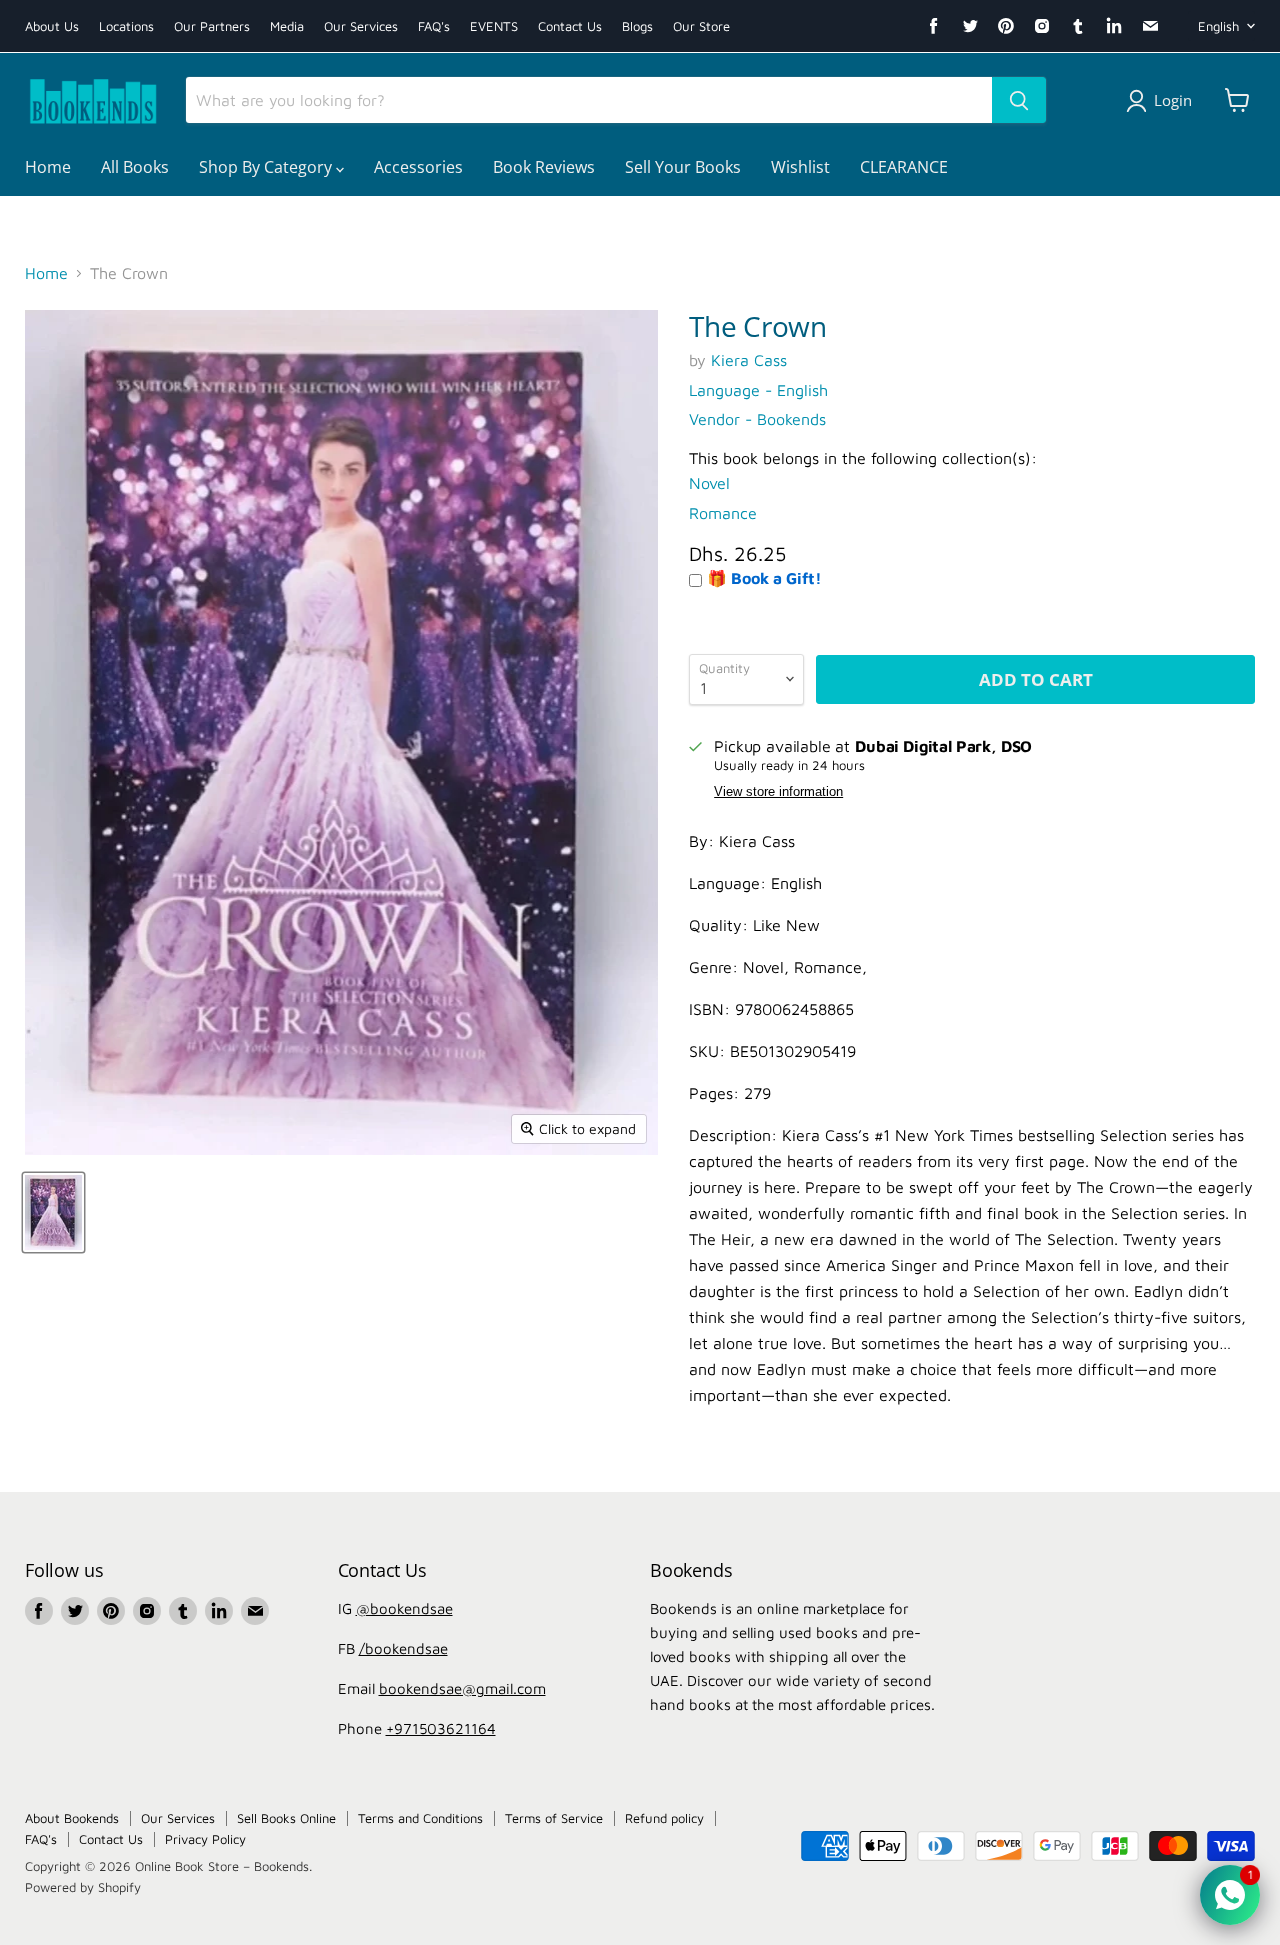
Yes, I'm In (640, 1278)
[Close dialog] (839, 655)
